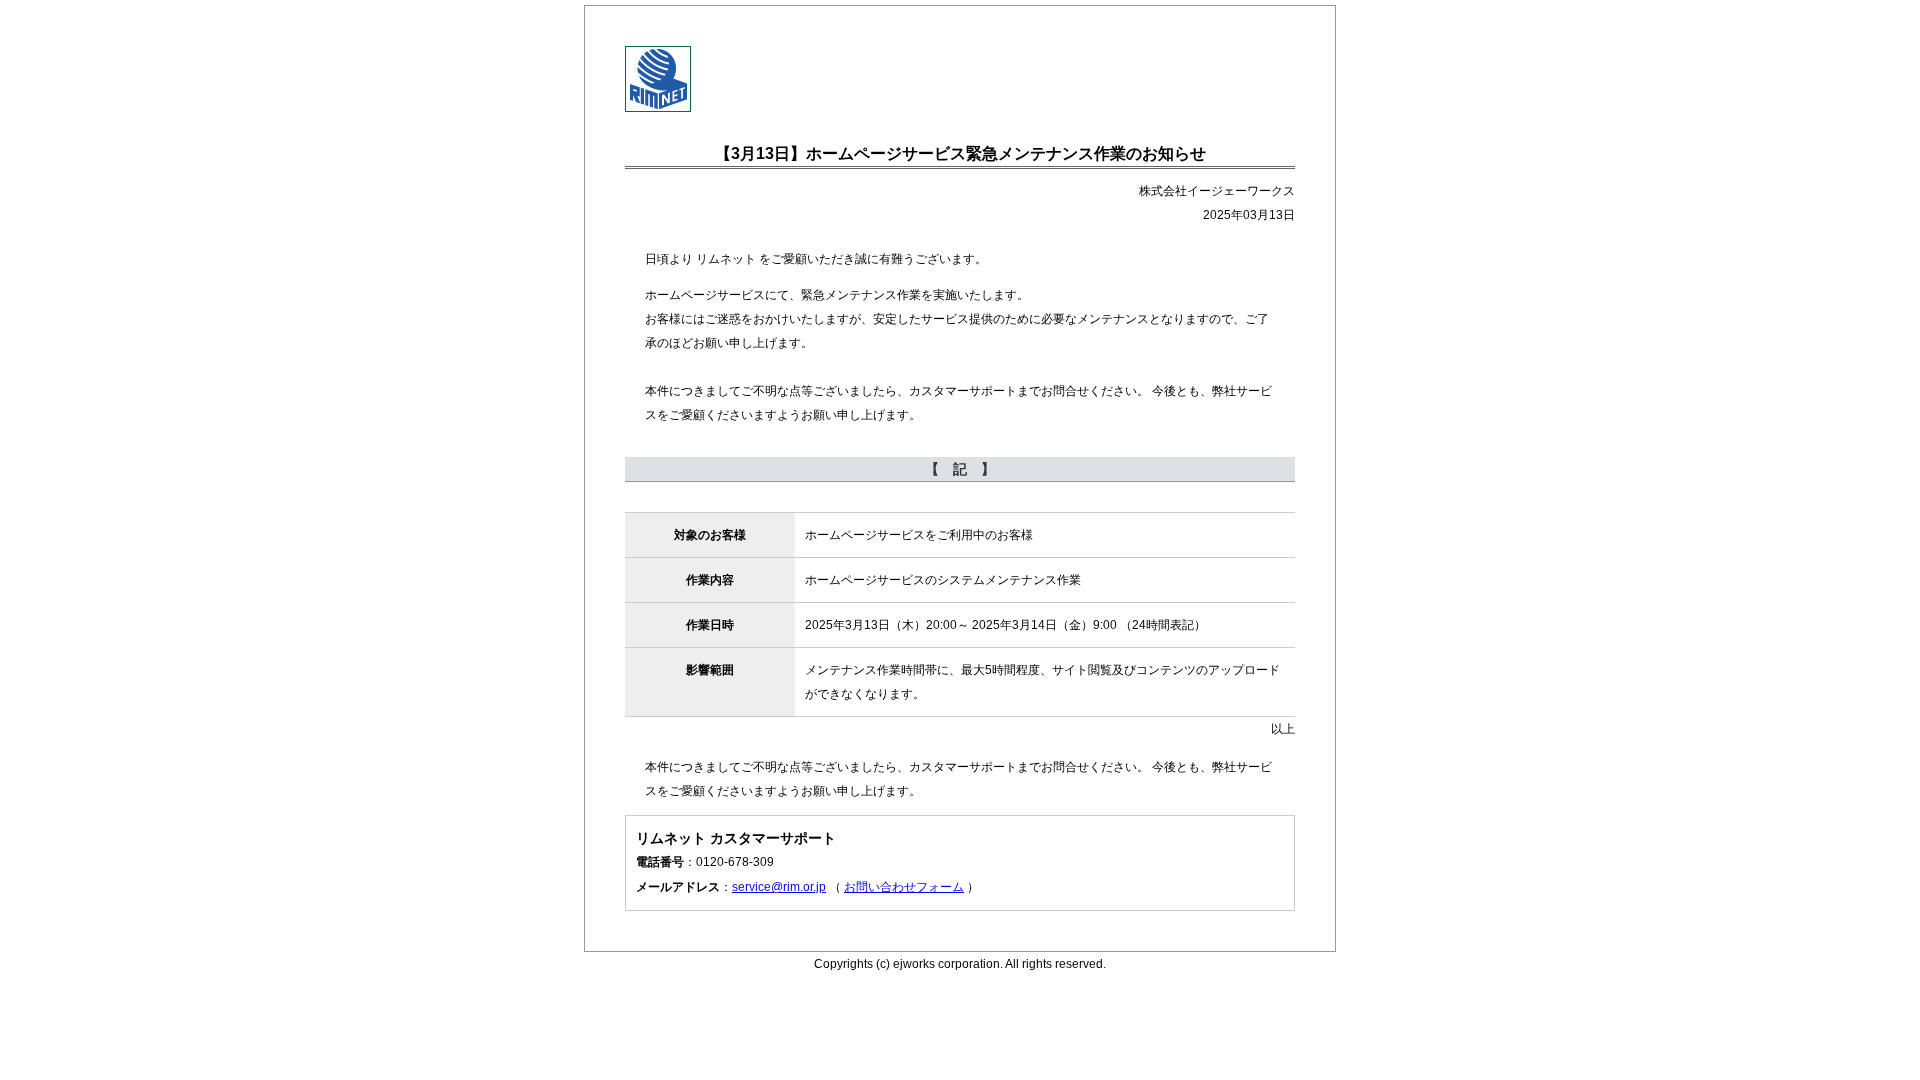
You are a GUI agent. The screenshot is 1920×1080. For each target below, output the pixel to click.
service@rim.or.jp (779, 887)
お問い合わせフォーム (904, 887)
